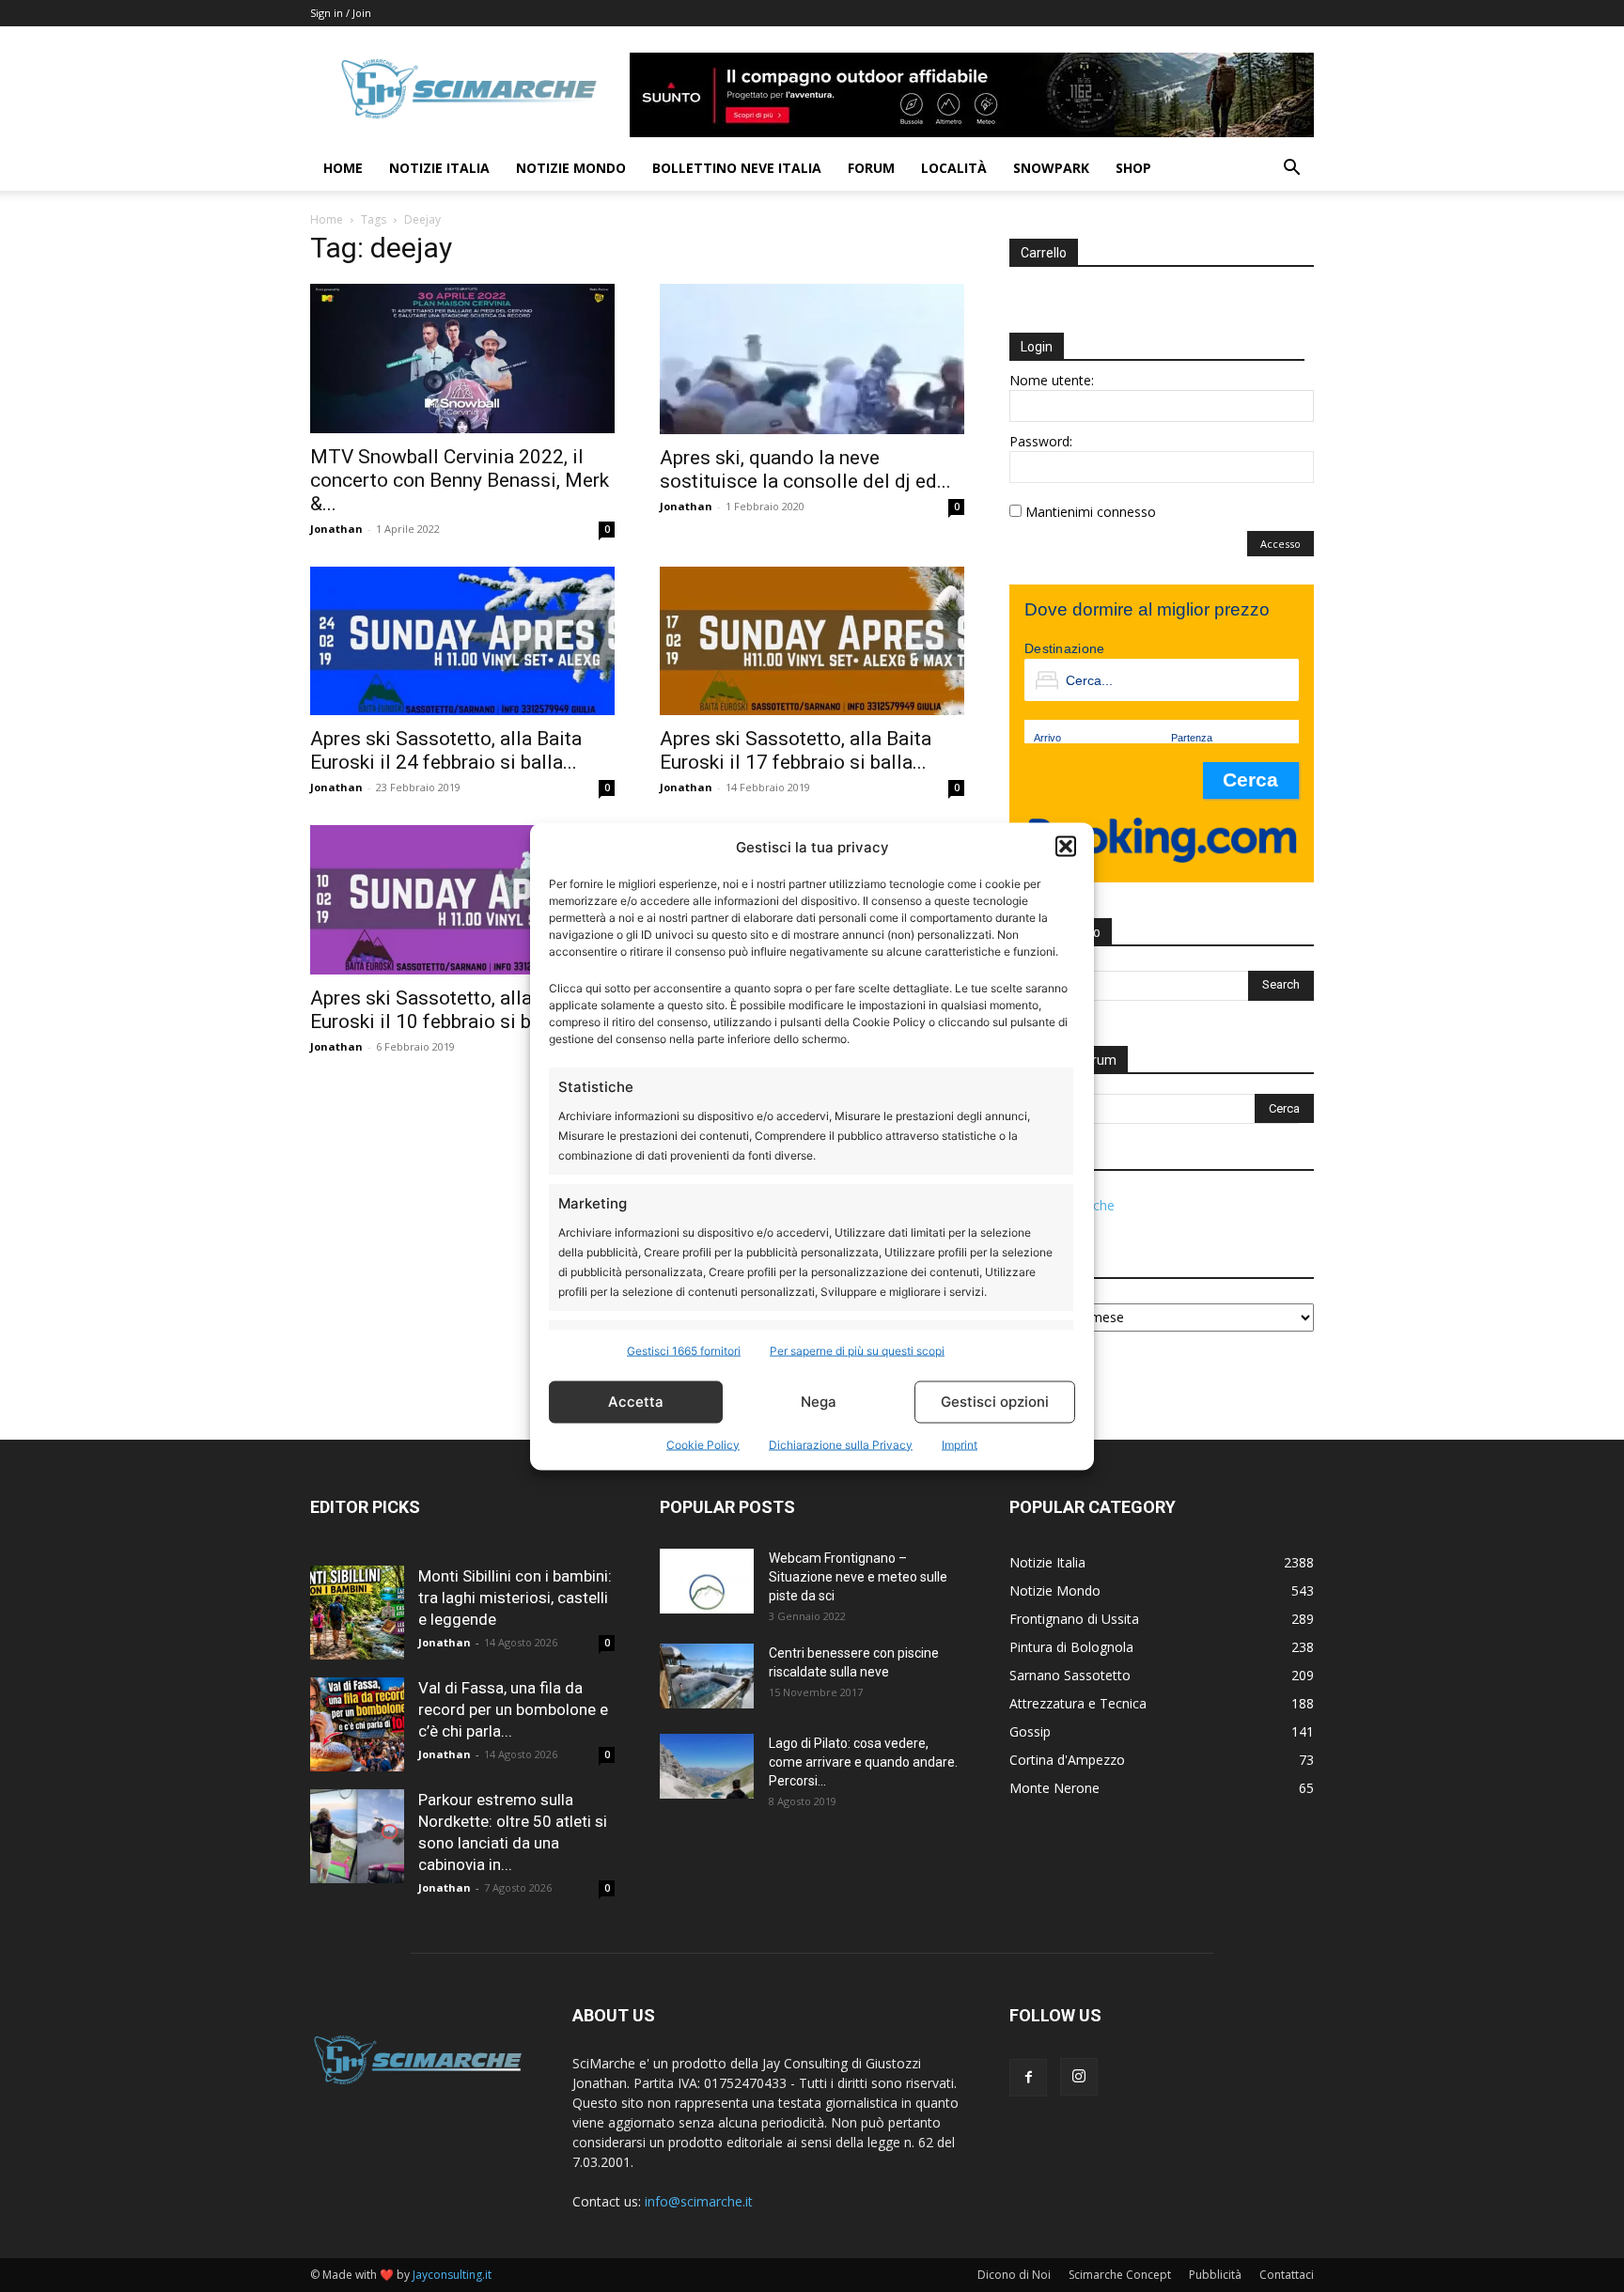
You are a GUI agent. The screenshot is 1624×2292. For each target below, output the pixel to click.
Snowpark (1051, 168)
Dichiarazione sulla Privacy (841, 1444)
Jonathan (336, 529)
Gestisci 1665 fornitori (684, 1350)
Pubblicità (1215, 2275)
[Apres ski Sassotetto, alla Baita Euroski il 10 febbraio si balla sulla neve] (462, 900)
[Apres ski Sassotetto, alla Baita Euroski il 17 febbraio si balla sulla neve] (812, 641)
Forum (871, 168)
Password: (1041, 441)
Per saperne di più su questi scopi (857, 1350)
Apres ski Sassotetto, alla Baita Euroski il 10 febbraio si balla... (446, 1010)
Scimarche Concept (1120, 2275)
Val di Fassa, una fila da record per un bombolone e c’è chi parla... (513, 1709)
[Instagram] (1079, 2077)
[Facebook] (1028, 2078)
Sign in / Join (341, 13)
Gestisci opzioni (995, 1402)
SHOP (1133, 168)
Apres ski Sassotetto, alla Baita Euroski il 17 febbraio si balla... (796, 750)
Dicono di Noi (1014, 2275)
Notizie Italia (439, 168)
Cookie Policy (703, 1444)
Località (954, 168)
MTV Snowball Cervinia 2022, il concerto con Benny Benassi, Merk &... (460, 480)
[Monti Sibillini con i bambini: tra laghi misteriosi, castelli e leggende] (357, 1613)
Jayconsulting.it (452, 2275)
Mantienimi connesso (1091, 512)
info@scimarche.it (699, 2201)
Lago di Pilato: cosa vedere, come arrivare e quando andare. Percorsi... (863, 1762)
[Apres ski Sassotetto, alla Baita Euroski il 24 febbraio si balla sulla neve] (462, 641)
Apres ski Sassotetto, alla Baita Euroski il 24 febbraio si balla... (446, 750)
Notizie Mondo (571, 168)
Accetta (636, 1402)
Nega (819, 1402)
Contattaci (1287, 2275)
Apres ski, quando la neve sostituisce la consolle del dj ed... (805, 469)
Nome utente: (1052, 380)
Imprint (960, 1444)
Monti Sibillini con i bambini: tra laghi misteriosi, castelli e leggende (515, 1598)
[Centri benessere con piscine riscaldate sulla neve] (707, 1676)
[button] (1066, 847)
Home (343, 168)
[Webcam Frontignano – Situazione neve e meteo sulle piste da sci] (707, 1581)
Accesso (1280, 544)
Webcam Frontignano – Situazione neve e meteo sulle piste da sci (858, 1577)
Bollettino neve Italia (737, 168)
